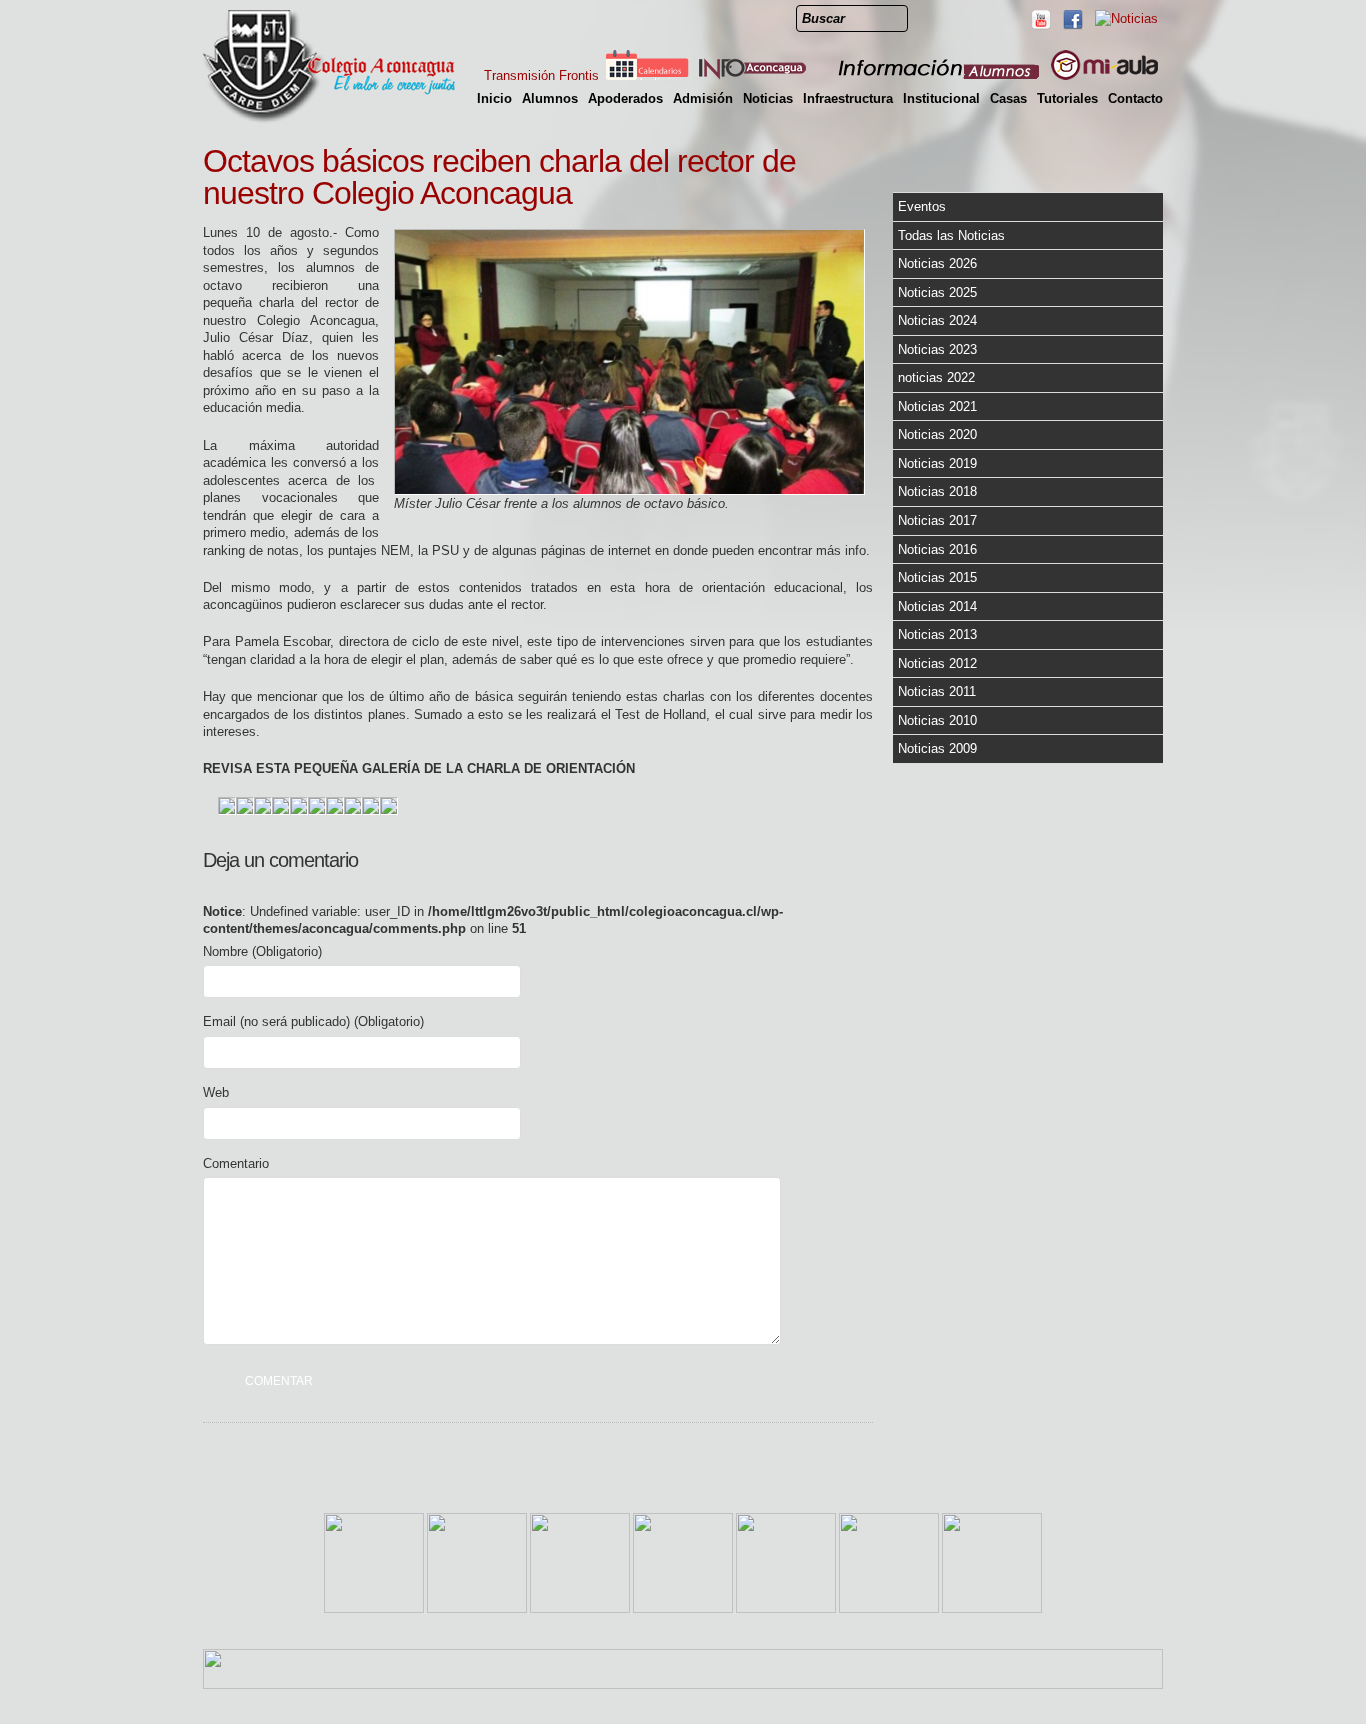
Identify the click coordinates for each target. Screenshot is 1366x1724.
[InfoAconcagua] (764, 75)
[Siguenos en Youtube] (1040, 19)
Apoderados (625, 98)
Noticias (768, 98)
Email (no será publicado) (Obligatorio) (313, 1021)
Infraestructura (848, 98)
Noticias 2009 (937, 748)
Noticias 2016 (937, 549)
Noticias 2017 (937, 520)
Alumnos (550, 98)
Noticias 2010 (937, 720)
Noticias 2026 (937, 263)
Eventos (922, 206)
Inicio (494, 98)
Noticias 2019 (937, 463)
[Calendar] (647, 75)
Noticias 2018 (937, 491)
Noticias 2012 (937, 663)
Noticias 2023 (937, 349)
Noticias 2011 (937, 691)
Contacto (1135, 98)
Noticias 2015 (937, 577)
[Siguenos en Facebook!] (1072, 19)
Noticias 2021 (937, 406)
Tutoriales (1067, 98)
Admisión (703, 98)
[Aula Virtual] (1104, 75)
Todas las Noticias (951, 235)
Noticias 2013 (937, 634)
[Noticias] (1125, 18)
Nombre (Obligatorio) (262, 951)
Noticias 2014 (937, 606)
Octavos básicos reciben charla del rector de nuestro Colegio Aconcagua (499, 177)
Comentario (236, 1163)
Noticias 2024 (937, 320)
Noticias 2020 (937, 434)
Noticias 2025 (937, 292)
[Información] (940, 75)
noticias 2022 (936, 377)
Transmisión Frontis (541, 75)
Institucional (941, 98)
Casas (1008, 98)
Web (216, 1092)
